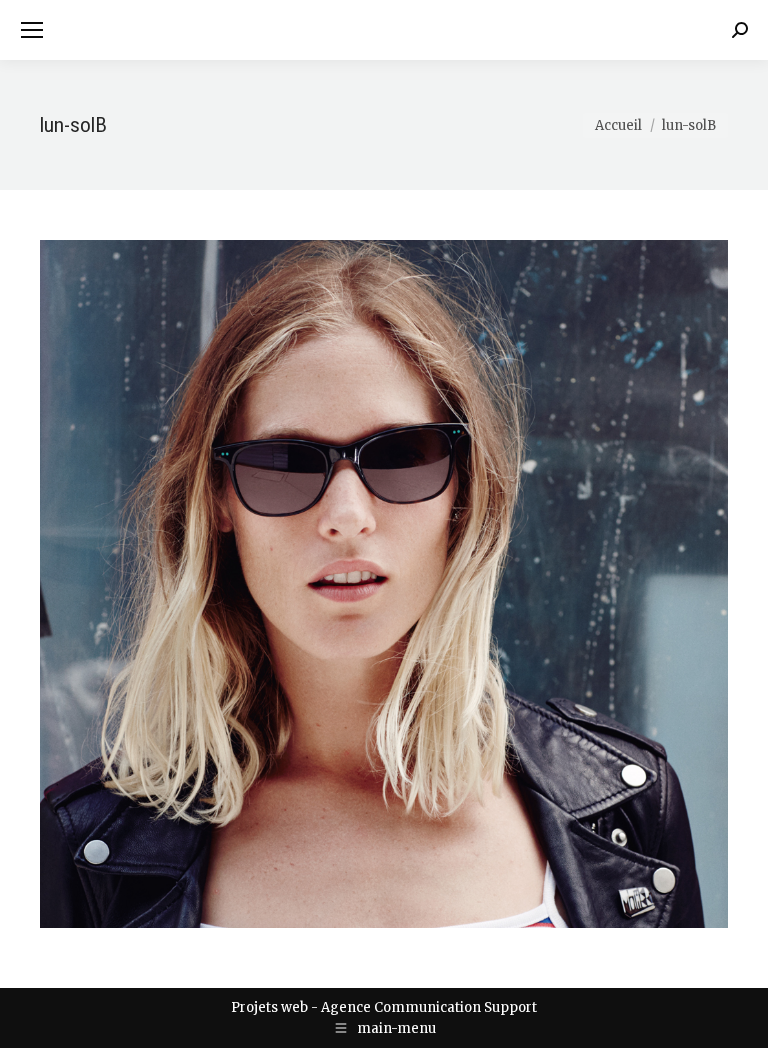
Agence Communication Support (429, 1007)
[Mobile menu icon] (32, 30)
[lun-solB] (384, 584)
